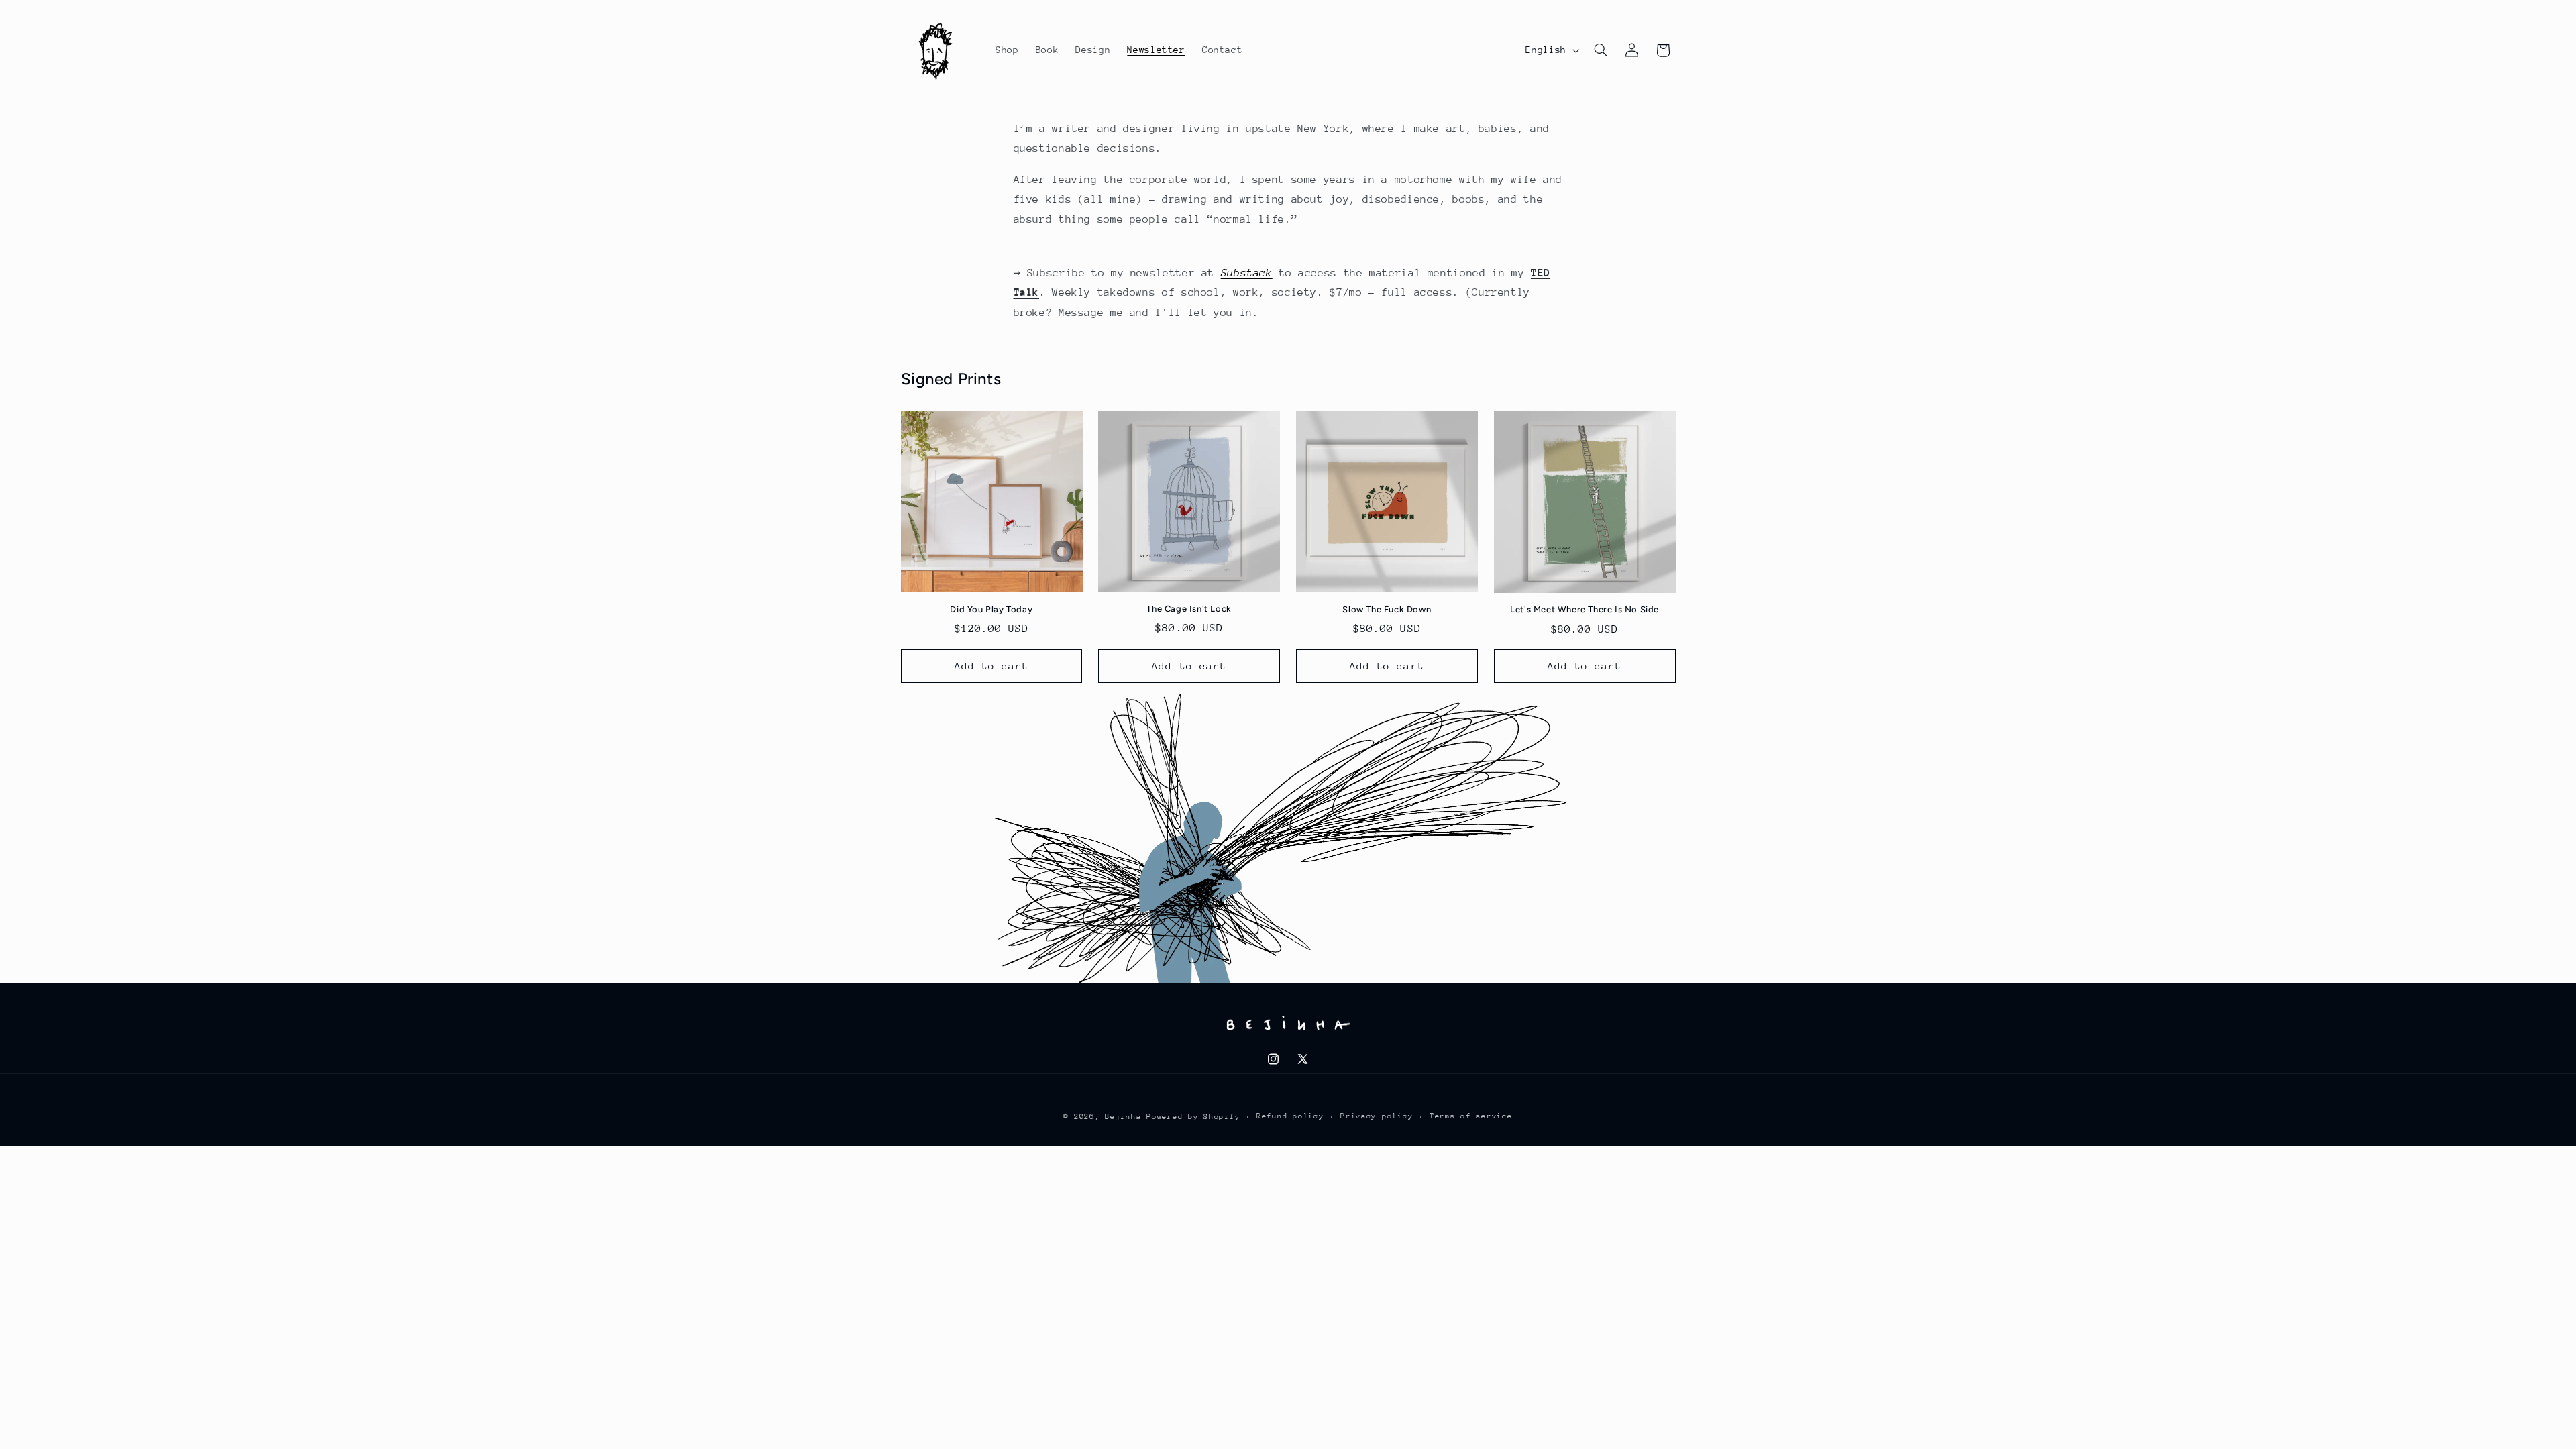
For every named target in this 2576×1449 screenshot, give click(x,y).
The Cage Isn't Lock (1189, 609)
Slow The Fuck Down (1387, 609)
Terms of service (1471, 1116)
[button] (1601, 50)
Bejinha (1123, 1117)
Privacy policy (1377, 1116)
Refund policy (1290, 1116)
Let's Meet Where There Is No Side (1585, 609)
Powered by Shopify (1193, 1117)
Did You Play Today (991, 609)
